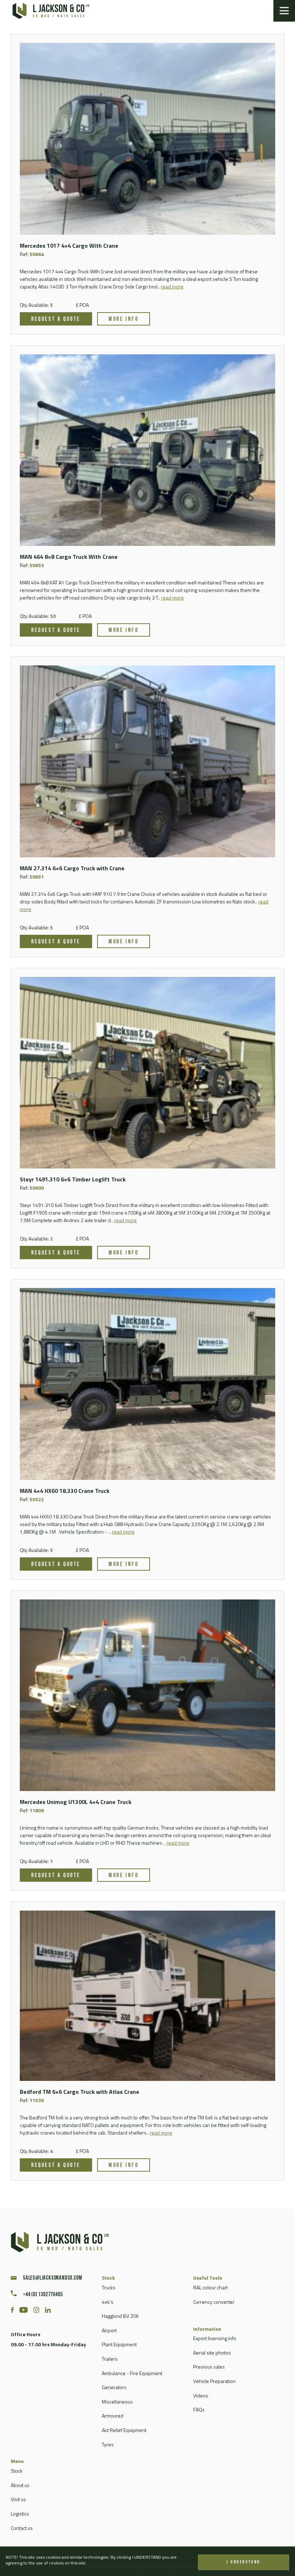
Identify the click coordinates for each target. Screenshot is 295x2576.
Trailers (110, 2359)
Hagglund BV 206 (120, 2316)
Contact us (22, 2528)
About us (20, 2485)
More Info (124, 319)
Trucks (109, 2287)
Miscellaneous (117, 2402)
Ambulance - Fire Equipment (132, 2373)
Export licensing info (215, 2338)
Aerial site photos (212, 2353)
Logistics (20, 2514)
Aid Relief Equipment (124, 2430)
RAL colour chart (210, 2287)
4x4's (108, 2302)
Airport (109, 2330)
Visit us (18, 2499)
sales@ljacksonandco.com (53, 2278)
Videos (201, 2395)
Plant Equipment (119, 2344)
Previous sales (209, 2367)
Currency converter (214, 2302)
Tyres (108, 2444)
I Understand (244, 2562)
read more (172, 286)
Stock (17, 2471)
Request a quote (56, 319)
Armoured (113, 2416)
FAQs (199, 2409)
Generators (114, 2387)
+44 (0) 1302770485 (43, 2295)
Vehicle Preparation (214, 2381)
